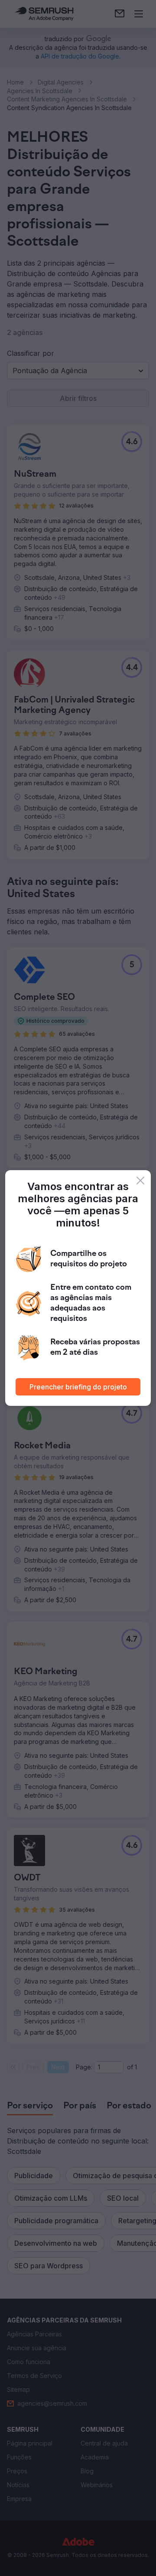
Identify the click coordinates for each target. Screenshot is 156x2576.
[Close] (140, 1181)
